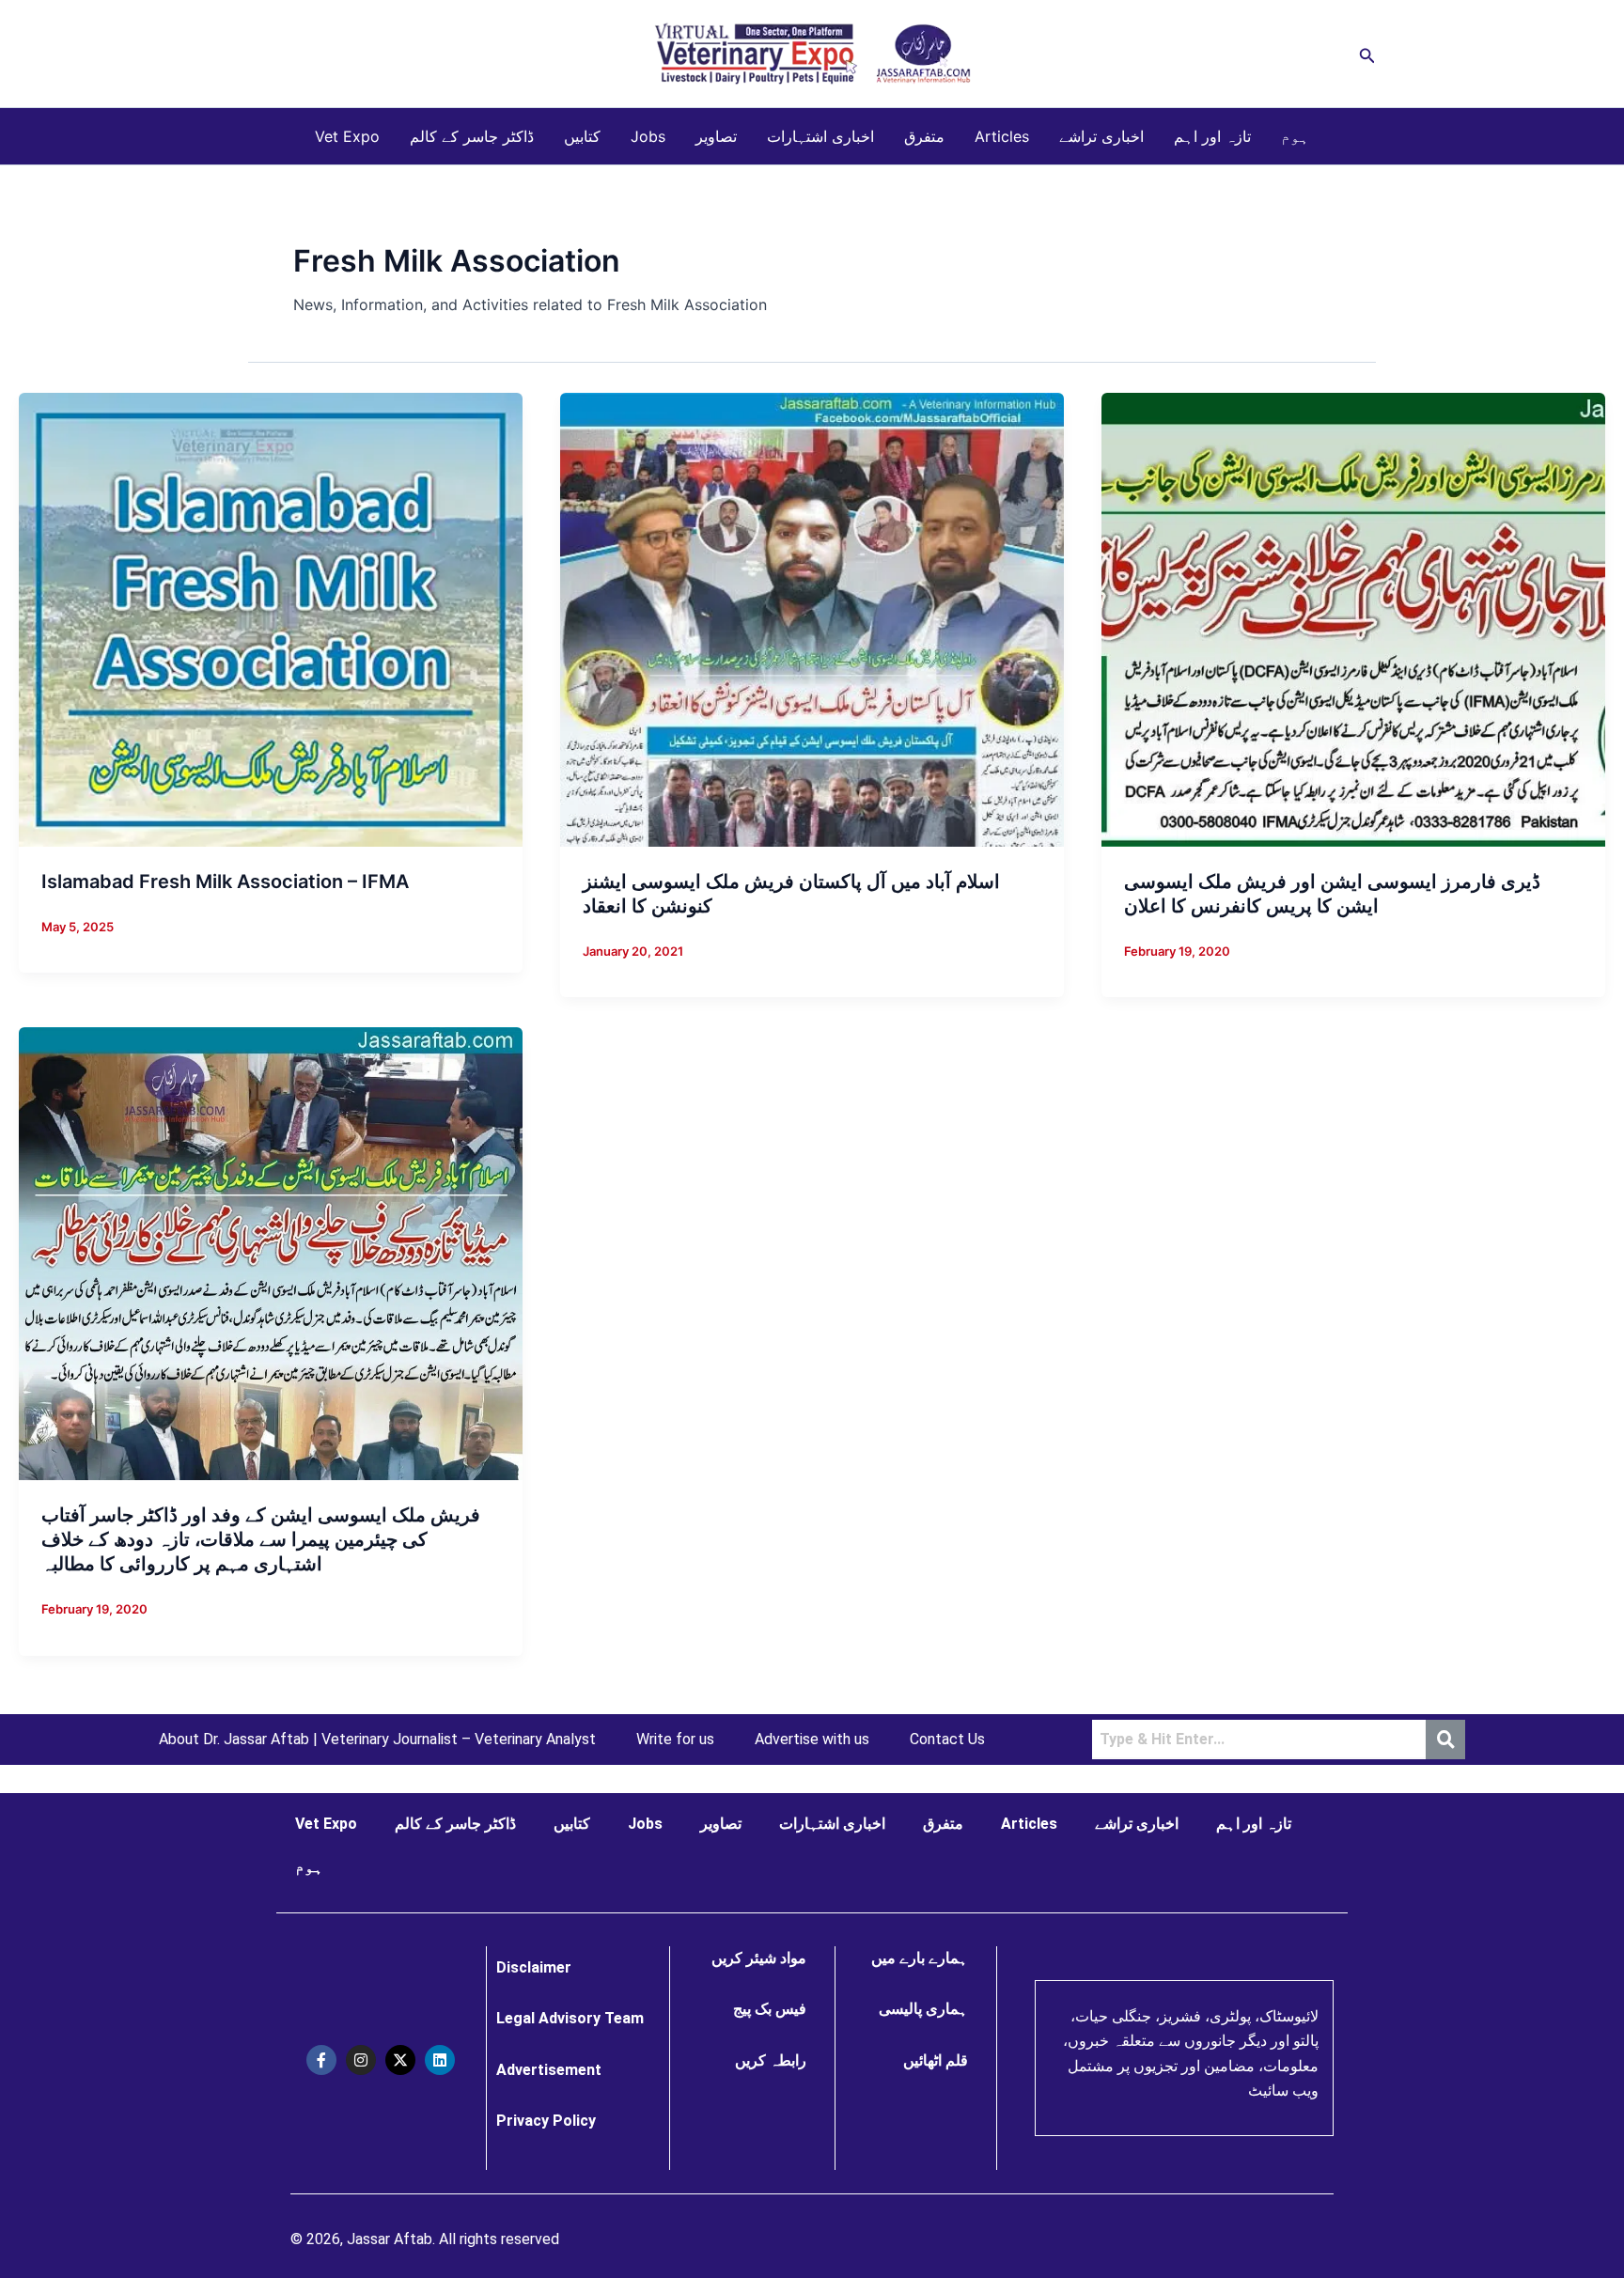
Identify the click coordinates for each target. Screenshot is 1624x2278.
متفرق (924, 136)
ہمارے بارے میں (920, 1958)
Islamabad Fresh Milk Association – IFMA (225, 882)
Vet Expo (347, 136)
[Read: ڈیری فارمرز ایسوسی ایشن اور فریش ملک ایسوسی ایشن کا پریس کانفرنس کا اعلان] (1353, 618)
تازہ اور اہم (1212, 136)
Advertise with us (812, 1740)
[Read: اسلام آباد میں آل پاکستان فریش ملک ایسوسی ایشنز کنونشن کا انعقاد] (812, 618)
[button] (1367, 54)
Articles (1002, 136)
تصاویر (716, 136)
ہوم (1295, 136)
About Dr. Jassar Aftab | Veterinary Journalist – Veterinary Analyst (377, 1740)
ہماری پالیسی (923, 2009)
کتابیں (582, 136)
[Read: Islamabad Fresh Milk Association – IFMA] (271, 618)
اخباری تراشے (1101, 136)
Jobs (648, 136)
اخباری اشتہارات (820, 136)
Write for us (675, 1740)
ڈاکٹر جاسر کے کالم (472, 136)
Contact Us (947, 1740)
